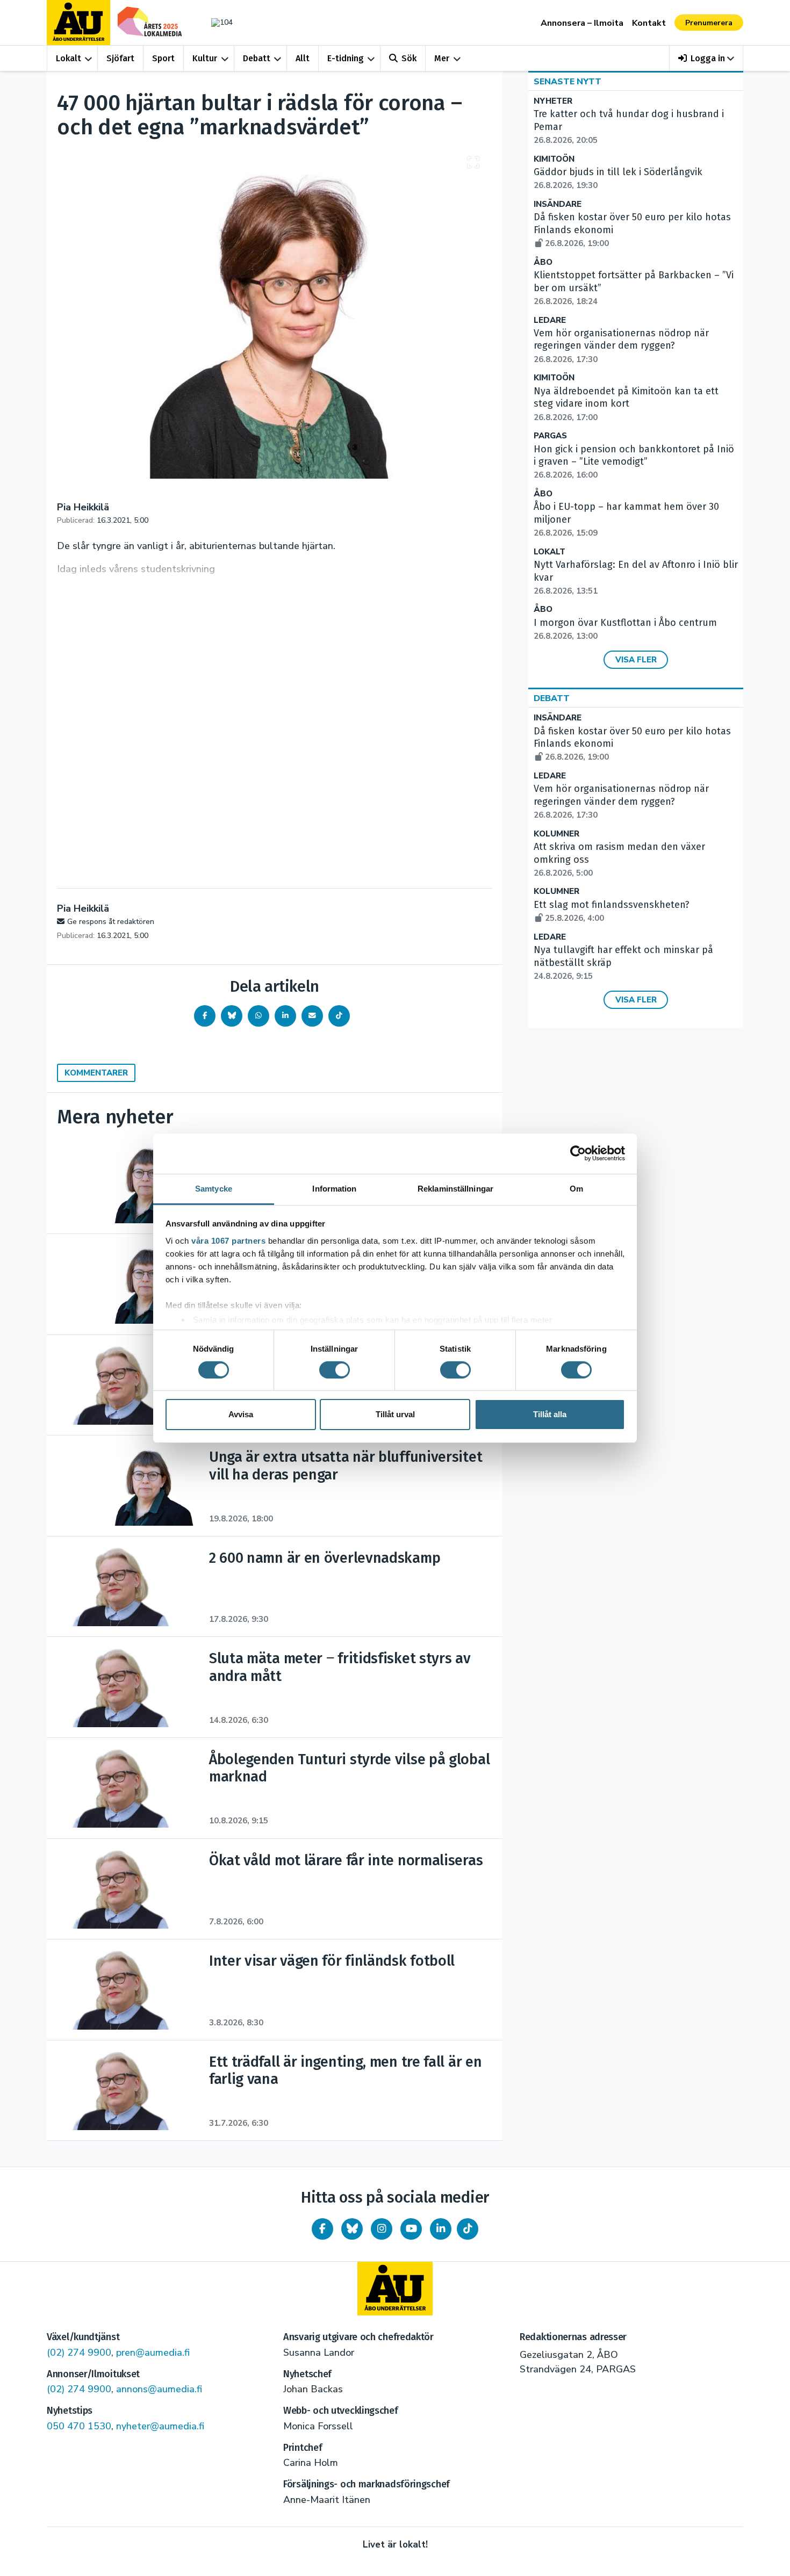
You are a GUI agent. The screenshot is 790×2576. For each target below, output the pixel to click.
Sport (163, 58)
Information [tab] (334, 1188)
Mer (442, 58)
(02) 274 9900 (79, 2353)
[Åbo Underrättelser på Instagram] (382, 2229)
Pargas (550, 436)
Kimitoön (554, 159)
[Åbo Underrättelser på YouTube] (411, 2229)
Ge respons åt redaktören (111, 922)
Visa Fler (636, 660)
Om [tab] (576, 1188)
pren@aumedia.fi (153, 2353)
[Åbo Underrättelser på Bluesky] (352, 2229)
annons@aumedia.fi (159, 2389)
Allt (303, 58)
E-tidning (346, 58)
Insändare (558, 204)
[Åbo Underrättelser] (395, 2289)
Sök (409, 58)
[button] (706, 58)
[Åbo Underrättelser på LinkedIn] (441, 2229)
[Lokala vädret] (217, 22)
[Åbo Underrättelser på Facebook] (322, 2229)
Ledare (550, 320)
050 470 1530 (79, 2426)
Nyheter (553, 101)
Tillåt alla (550, 1414)
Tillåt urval (395, 1414)
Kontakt (649, 23)
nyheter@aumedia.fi (160, 2426)
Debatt (257, 58)
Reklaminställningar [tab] (455, 1188)
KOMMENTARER (96, 1073)
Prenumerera (709, 23)
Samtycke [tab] (214, 1188)
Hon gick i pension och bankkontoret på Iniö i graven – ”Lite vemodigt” (634, 462)
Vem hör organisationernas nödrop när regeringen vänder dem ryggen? (621, 346)
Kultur (205, 58)
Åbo (543, 262)
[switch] (335, 1370)
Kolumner (556, 834)
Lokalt (69, 58)
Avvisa (241, 1414)
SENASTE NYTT (568, 82)
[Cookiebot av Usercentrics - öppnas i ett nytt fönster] (578, 1153)
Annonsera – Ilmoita (582, 23)
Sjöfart (120, 58)
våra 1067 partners (228, 1240)
